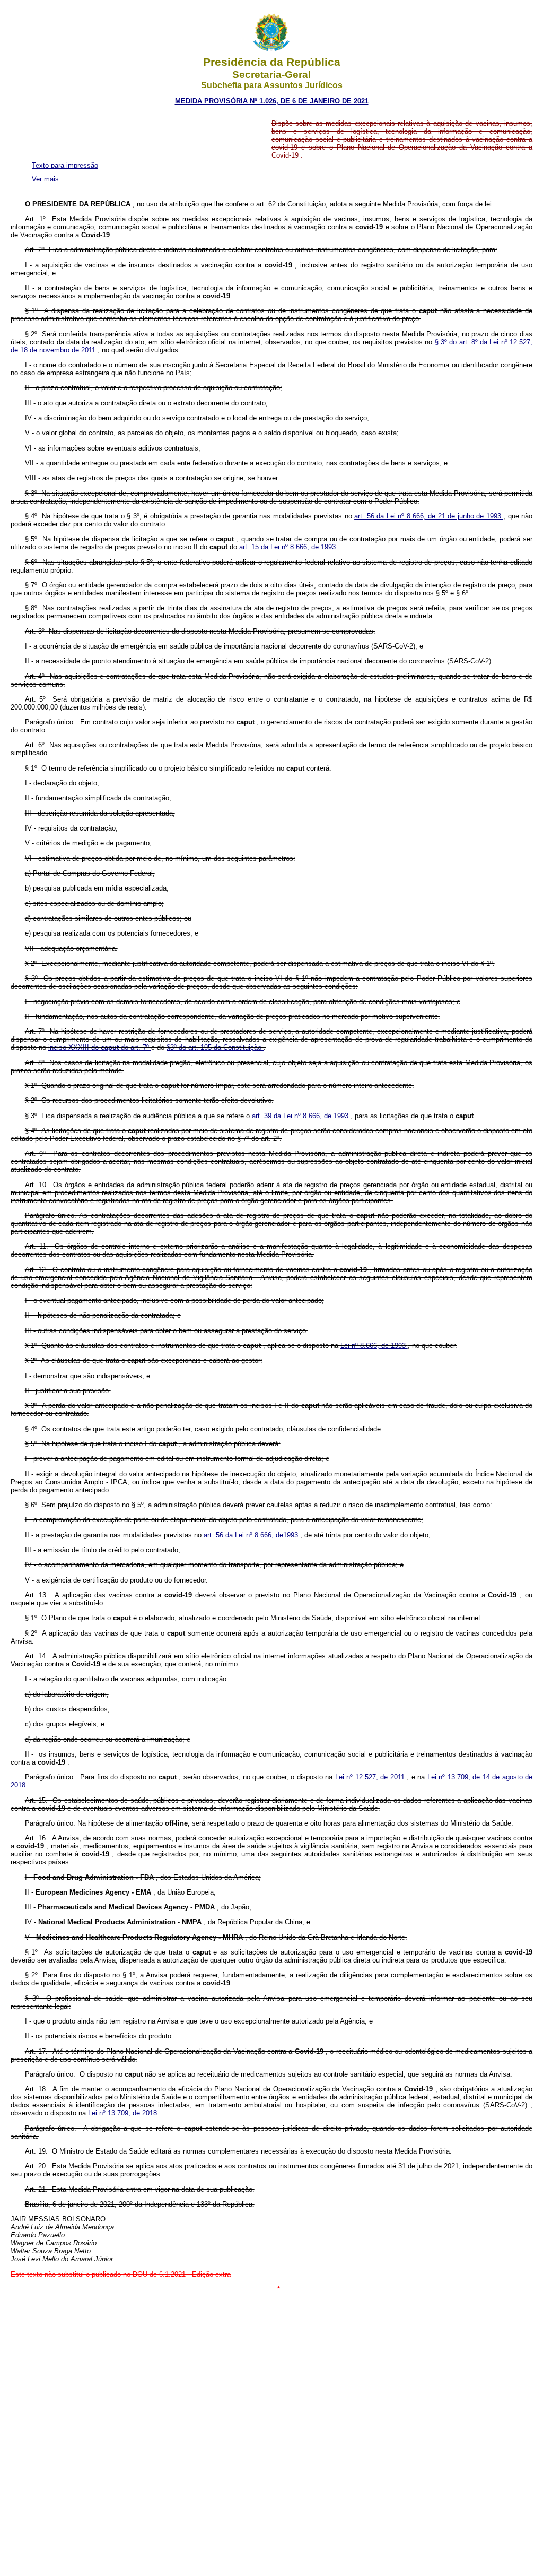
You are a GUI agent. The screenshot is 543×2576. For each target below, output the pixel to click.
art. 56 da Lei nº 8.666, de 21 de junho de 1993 (429, 516)
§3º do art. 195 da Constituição (215, 1047)
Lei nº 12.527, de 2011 (371, 1777)
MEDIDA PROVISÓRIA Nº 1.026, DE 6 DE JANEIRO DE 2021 (272, 101)
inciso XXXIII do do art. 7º (100, 1047)
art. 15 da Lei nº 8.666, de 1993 (288, 547)
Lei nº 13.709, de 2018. (124, 2113)
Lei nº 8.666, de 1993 (374, 1346)
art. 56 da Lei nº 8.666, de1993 (252, 1535)
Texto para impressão (65, 165)
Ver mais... (49, 179)
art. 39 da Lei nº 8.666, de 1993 (301, 1116)
